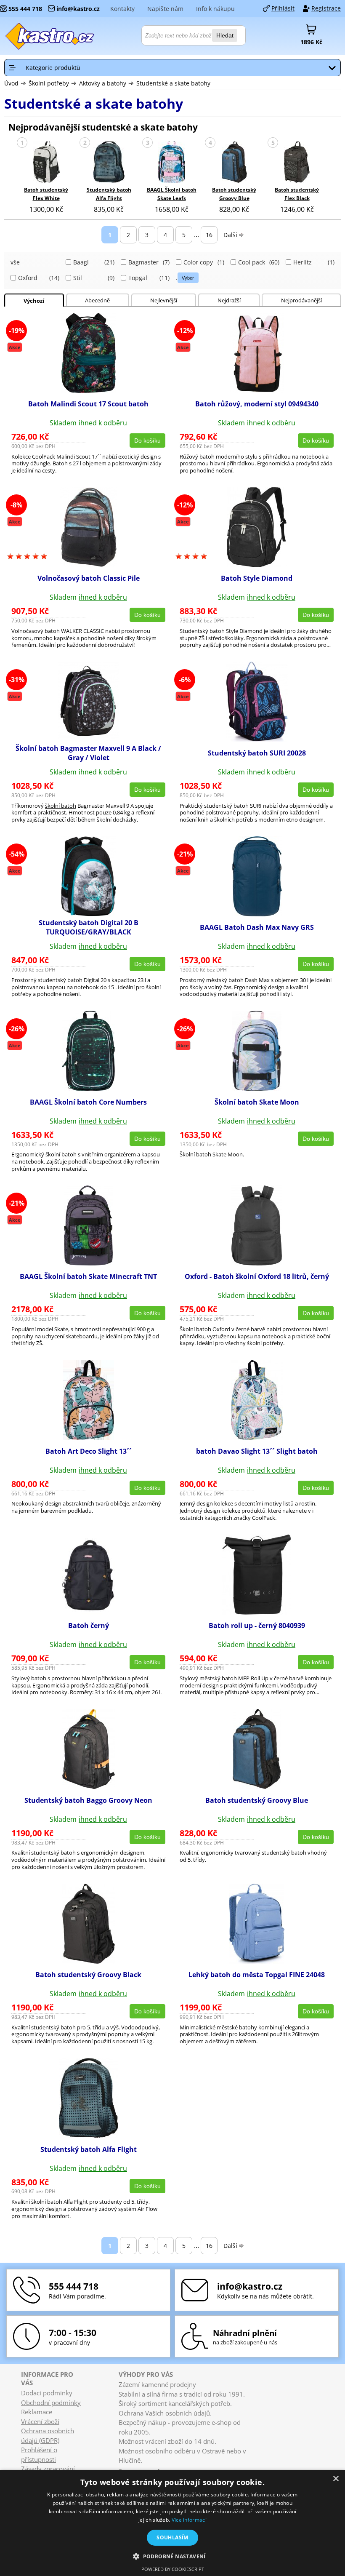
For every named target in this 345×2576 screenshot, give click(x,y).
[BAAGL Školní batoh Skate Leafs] (172, 163)
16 (209, 235)
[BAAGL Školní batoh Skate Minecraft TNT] (88, 1263)
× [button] (336, 2479)
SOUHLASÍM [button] (172, 2537)
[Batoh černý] (88, 1612)
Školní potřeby (49, 83)
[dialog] (172, 2523)
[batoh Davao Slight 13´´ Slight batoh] (257, 1437)
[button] (172, 2556)
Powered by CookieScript (173, 2569)
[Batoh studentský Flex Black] (297, 163)
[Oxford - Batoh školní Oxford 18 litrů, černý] (257, 1263)
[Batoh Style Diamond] (257, 565)
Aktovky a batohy (103, 83)
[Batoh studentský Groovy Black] (89, 1961)
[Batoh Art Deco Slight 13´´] (89, 1437)
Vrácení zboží (40, 2421)
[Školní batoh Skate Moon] (257, 1088)
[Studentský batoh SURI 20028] (257, 739)
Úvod (11, 83)
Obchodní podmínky (51, 2402)
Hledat (225, 35)
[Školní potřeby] (50, 36)
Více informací (189, 2520)
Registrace (326, 8)
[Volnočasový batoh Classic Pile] (89, 565)
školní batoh (61, 806)
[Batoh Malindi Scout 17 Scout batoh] (89, 390)
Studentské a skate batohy (173, 83)
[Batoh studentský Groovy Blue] (234, 163)
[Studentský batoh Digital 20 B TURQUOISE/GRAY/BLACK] (88, 914)
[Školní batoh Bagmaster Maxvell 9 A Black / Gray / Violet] (88, 739)
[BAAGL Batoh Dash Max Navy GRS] (257, 914)
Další (230, 235)
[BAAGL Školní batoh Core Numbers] (88, 1088)
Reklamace (37, 2412)
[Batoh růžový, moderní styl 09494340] (257, 390)
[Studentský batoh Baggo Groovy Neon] (89, 1786)
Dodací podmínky (47, 2393)
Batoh (60, 463)
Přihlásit (283, 8)
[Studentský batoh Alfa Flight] (109, 163)
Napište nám (165, 9)
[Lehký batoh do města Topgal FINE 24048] (257, 1961)
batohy (248, 2027)
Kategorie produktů (53, 68)
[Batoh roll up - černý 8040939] (257, 1612)
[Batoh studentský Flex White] (46, 163)
